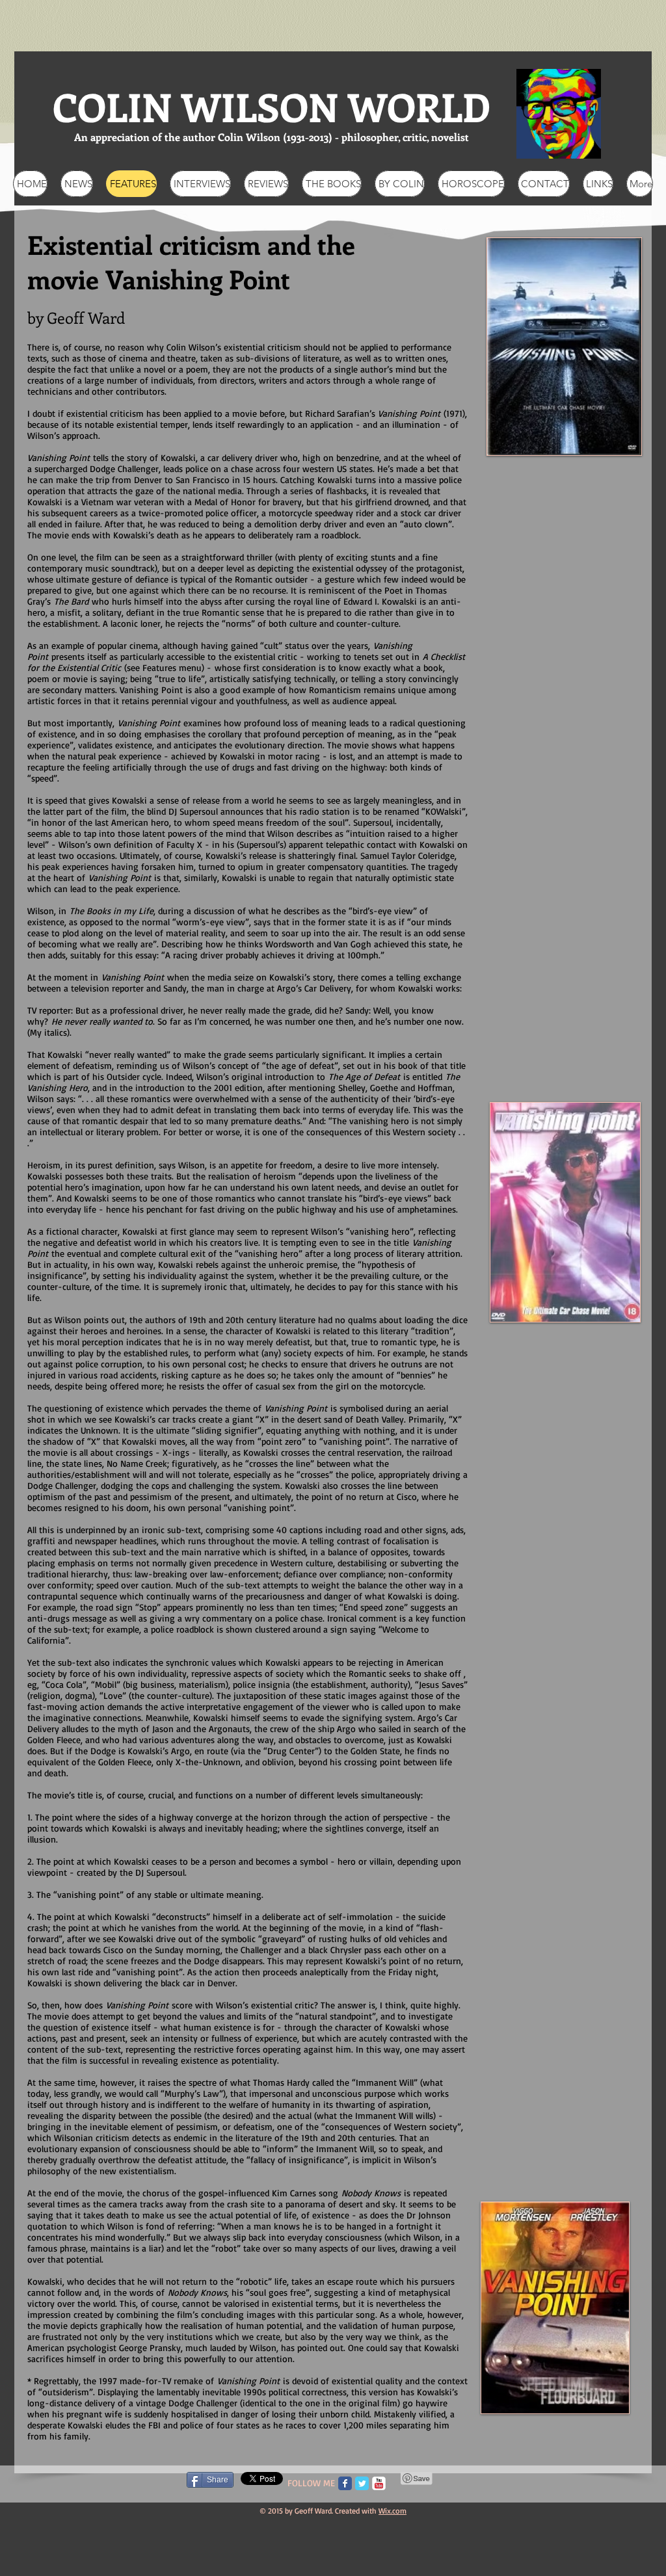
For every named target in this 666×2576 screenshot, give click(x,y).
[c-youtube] (379, 2483)
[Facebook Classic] (345, 2483)
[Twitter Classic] (362, 2483)
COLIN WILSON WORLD (272, 106)
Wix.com (393, 2511)
